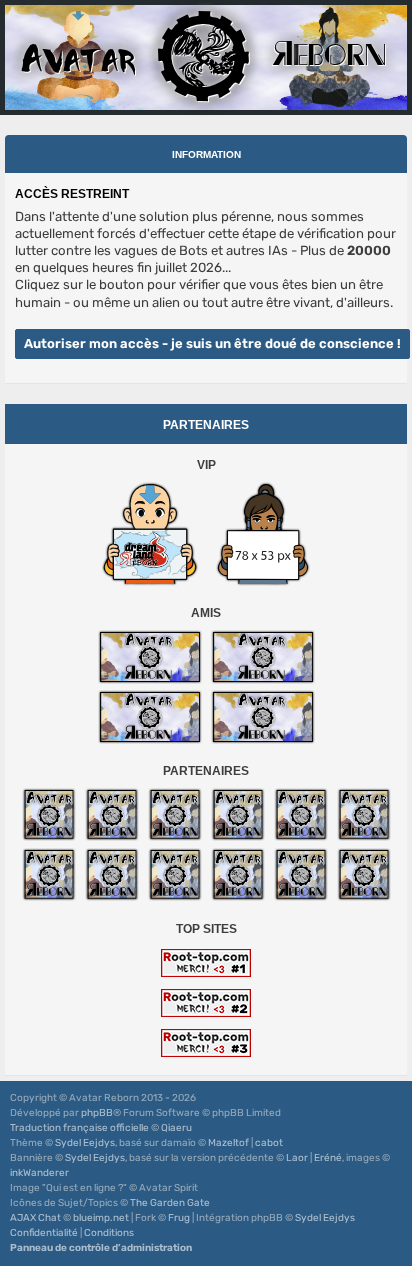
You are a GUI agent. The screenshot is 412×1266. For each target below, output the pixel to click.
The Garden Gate (170, 1203)
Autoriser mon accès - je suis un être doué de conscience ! (212, 343)
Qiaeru (176, 1128)
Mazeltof (228, 1143)
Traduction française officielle (79, 1128)
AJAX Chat (35, 1218)
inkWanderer (39, 1173)
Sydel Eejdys (85, 1143)
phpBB (97, 1113)
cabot (269, 1143)
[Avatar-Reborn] (150, 657)
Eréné (328, 1158)
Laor (297, 1158)
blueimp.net (101, 1218)
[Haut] (386, 1185)
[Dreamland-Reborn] (150, 534)
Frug (179, 1218)
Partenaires (206, 425)
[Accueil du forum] (206, 57)
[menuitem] (44, 1233)
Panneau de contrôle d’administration (101, 1248)
